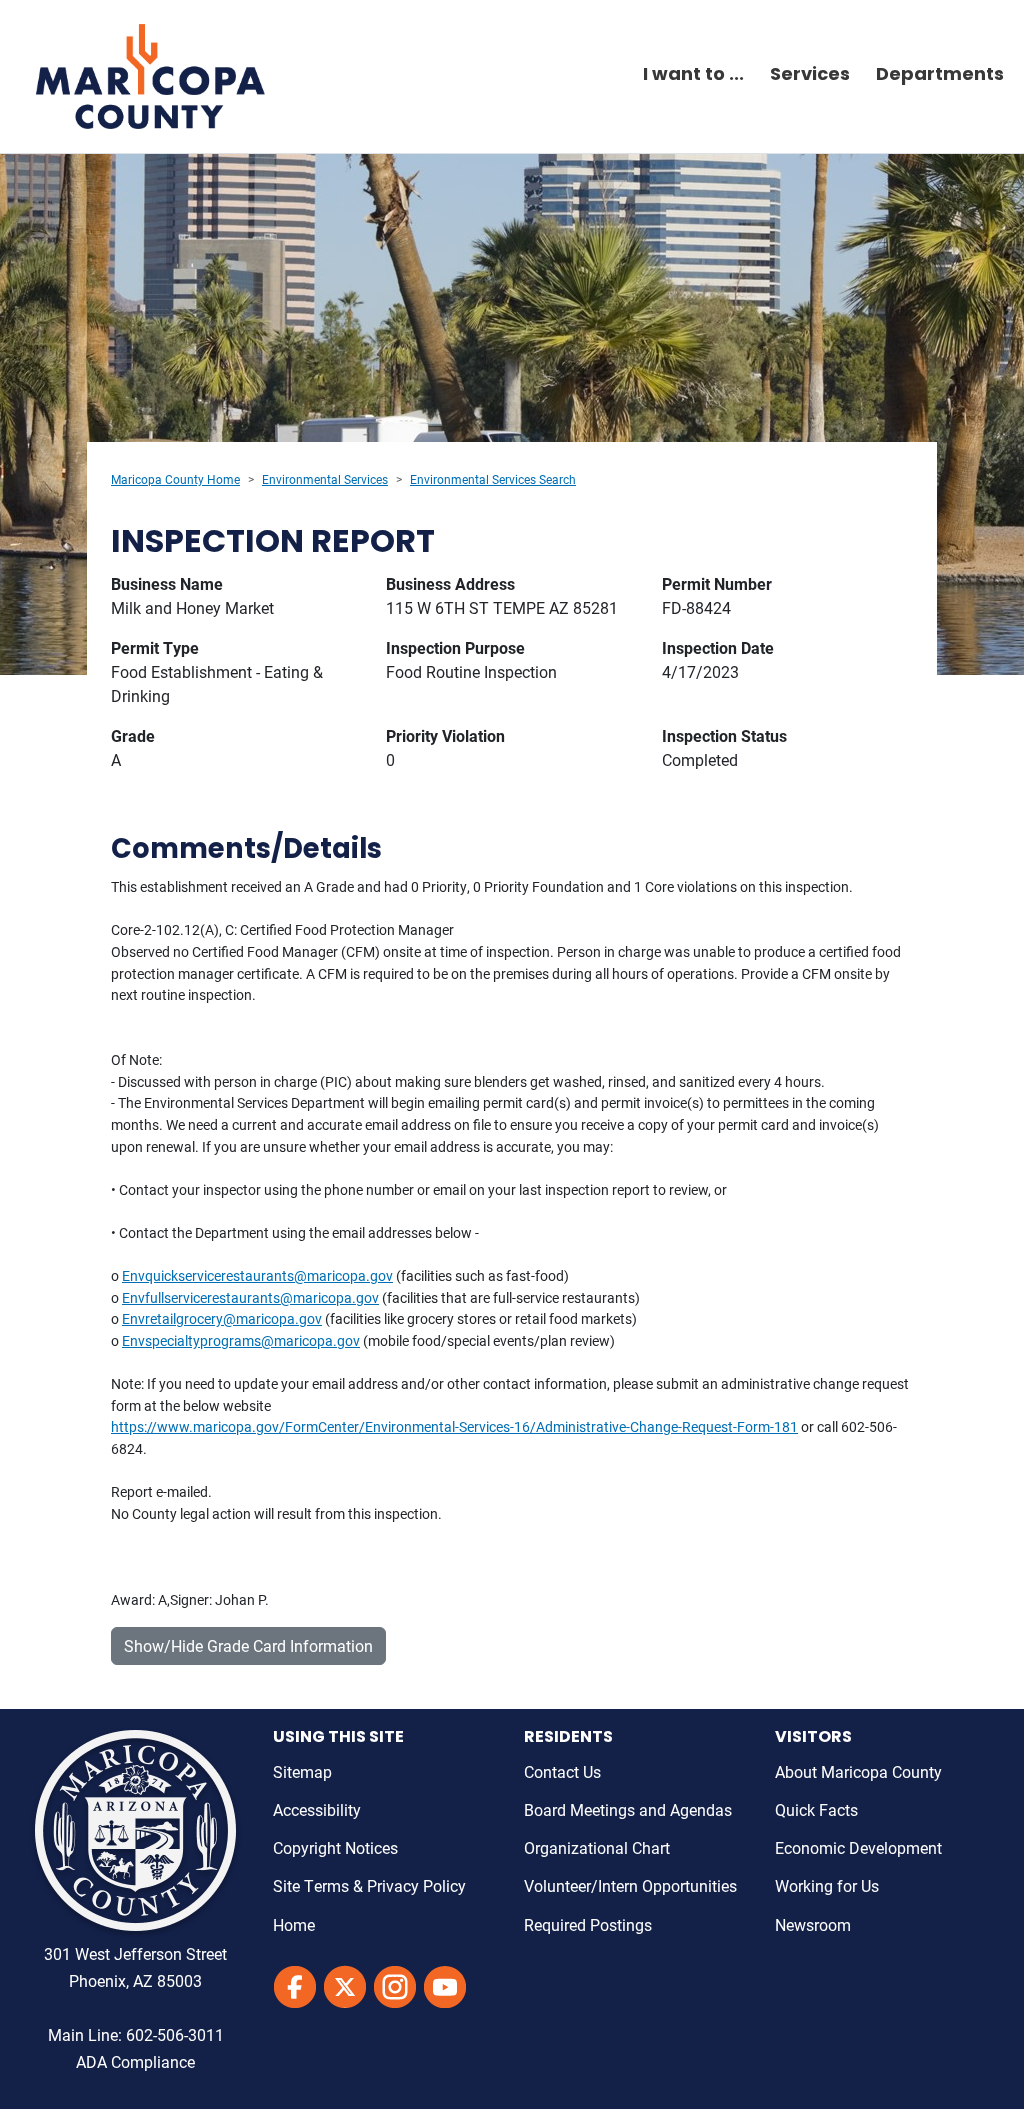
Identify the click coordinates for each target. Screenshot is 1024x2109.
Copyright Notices (335, 1847)
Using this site (338, 1738)
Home (294, 1924)
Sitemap (302, 1771)
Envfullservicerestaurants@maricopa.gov (250, 1297)
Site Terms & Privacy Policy (369, 1885)
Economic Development (858, 1847)
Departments (940, 76)
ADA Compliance (135, 2061)
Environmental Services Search (493, 479)
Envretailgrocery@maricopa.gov (222, 1318)
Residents (568, 1738)
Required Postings (588, 1924)
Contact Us (562, 1771)
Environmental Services (325, 479)
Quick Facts (816, 1809)
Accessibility (317, 1809)
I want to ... (693, 76)
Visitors (813, 1738)
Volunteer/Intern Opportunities (630, 1885)
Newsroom (813, 1924)
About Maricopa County (858, 1771)
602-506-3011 (175, 2034)
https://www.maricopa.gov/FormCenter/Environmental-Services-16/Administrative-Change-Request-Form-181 (454, 1426)
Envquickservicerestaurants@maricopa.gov (257, 1275)
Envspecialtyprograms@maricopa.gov (241, 1340)
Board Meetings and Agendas (628, 1809)
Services (810, 76)
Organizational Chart (597, 1847)
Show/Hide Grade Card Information (248, 1645)
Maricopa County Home (175, 479)
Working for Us (827, 1885)
